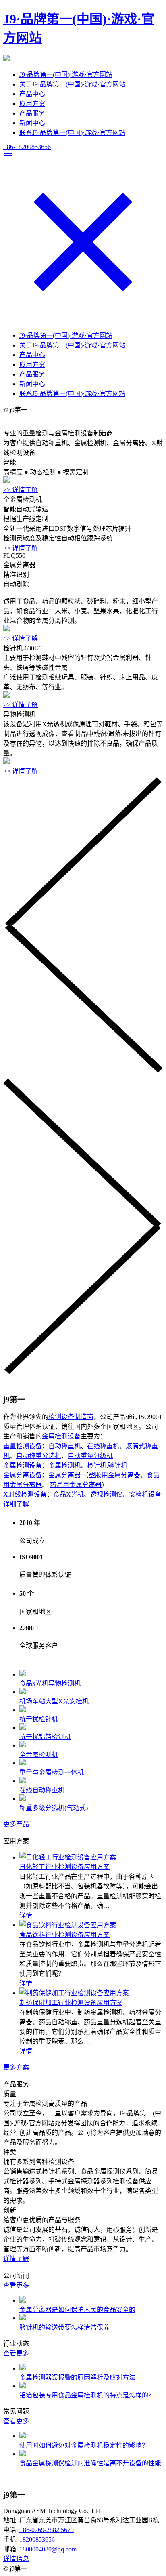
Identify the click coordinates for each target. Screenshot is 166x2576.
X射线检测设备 (25, 1494)
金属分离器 (64, 1475)
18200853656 (37, 2539)
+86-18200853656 (27, 147)
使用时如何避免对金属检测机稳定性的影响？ (84, 2445)
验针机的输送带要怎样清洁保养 (64, 2327)
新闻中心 (32, 123)
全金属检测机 (39, 1755)
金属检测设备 (61, 1436)
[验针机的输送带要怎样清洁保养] (23, 2318)
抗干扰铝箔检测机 (45, 1737)
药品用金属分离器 (76, 1485)
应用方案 (32, 104)
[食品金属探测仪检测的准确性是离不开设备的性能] (23, 2454)
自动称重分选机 (39, 1456)
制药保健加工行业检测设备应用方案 (71, 2003)
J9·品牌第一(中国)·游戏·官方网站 (66, 75)
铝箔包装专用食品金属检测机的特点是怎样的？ (87, 2395)
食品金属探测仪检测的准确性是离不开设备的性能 (90, 2463)
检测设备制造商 (71, 1417)
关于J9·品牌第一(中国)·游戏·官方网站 (72, 84)
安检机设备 (145, 1494)
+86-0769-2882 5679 (47, 2530)
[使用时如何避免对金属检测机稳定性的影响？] (23, 2436)
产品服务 (32, 113)
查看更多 (16, 2285)
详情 (26, 1915)
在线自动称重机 (42, 1790)
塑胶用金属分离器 (114, 1475)
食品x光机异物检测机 (50, 1683)
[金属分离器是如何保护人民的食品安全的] (23, 2300)
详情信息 (16, 2559)
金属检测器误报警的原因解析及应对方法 (77, 2377)
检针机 (97, 1465)
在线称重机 (103, 1446)
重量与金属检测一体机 (52, 1772)
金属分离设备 (23, 1475)
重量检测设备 (23, 1446)
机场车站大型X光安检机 (54, 1701)
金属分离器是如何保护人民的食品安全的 (77, 2310)
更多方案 (16, 2067)
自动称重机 (64, 1446)
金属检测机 (64, 1465)
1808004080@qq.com (48, 2549)
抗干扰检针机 (39, 1719)
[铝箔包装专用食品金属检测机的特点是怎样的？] (23, 2386)
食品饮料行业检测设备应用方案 (64, 1935)
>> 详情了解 (21, 490)
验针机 (118, 1465)
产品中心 (32, 94)
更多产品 (16, 1824)
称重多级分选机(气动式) (54, 1808)
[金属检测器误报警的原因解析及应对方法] (23, 2368)
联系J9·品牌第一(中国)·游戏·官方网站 (72, 133)
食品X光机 (68, 1494)
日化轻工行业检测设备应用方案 (64, 1867)
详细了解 (16, 1504)
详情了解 (16, 2259)
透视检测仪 (106, 1494)
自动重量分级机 (90, 1456)
